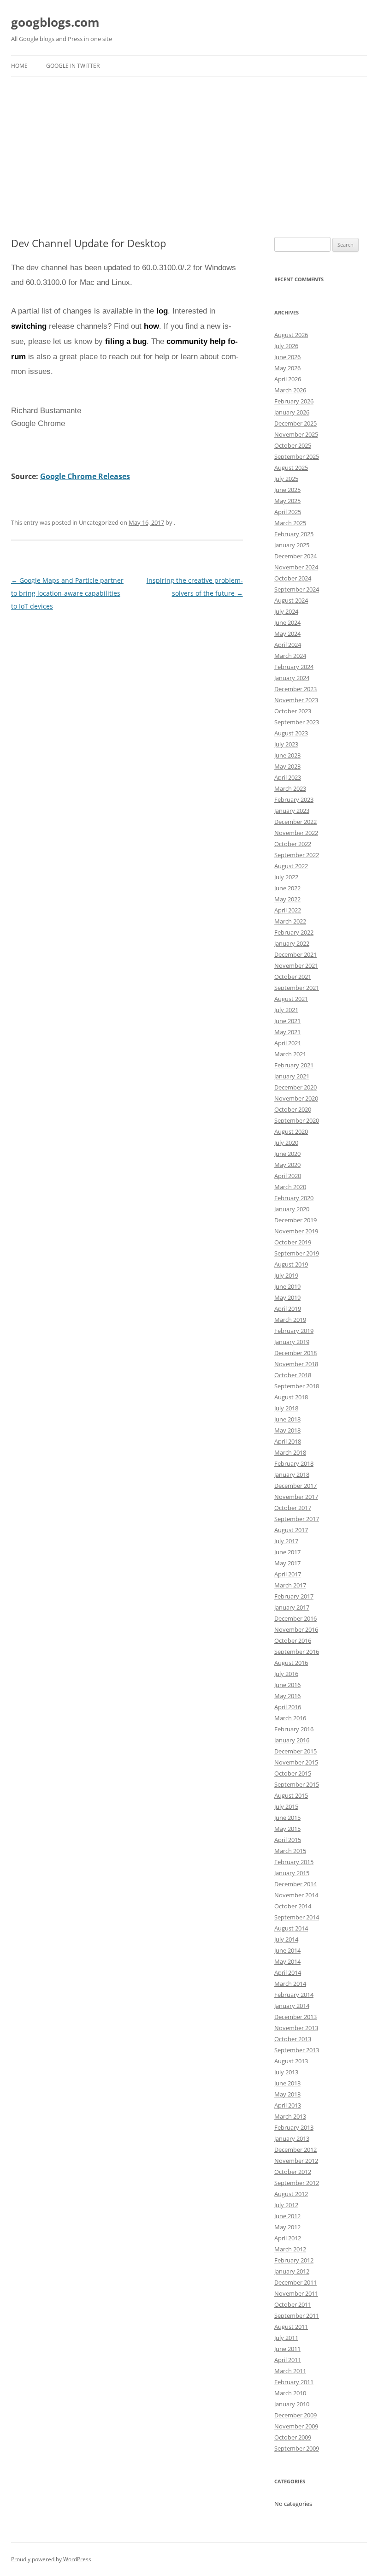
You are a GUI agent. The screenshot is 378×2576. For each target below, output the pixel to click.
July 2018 (286, 1408)
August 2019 (291, 1264)
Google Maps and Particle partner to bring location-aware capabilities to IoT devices (67, 593)
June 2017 (287, 1552)
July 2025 (286, 479)
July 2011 (286, 2338)
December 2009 (295, 2415)
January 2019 (292, 1342)
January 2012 (292, 2271)
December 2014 (295, 1884)
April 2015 (288, 1840)
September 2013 (297, 2050)
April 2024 (288, 645)
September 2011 (297, 2315)
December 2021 (295, 954)
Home (19, 66)
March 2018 (290, 1452)
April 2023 (288, 777)
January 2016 (292, 1740)
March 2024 (290, 656)
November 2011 (296, 2293)
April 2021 (288, 1043)
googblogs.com (55, 22)
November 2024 (296, 567)
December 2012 (295, 2150)
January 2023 (292, 811)
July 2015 (286, 1806)
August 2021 (291, 999)
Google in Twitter (73, 66)
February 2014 (294, 1995)
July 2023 (286, 744)
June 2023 (287, 755)
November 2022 (296, 833)
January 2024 (292, 678)
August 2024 (291, 600)
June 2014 (287, 1950)
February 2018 (294, 1463)
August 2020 (291, 1131)
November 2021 (296, 965)
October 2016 (293, 1640)
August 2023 (291, 733)
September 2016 (297, 1652)
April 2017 (288, 1574)
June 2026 (287, 357)
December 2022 (295, 822)
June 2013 (287, 2083)
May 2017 (287, 1563)
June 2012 (287, 2216)
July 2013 (286, 2072)
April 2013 (288, 2105)
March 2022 (290, 921)
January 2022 (292, 943)
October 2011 (293, 2304)
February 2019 (294, 1331)
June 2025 (287, 490)
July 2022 (286, 877)
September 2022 (297, 855)
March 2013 (290, 2116)
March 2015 (290, 1851)
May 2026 (287, 368)
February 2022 (294, 932)
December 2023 (295, 689)
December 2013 (295, 2017)
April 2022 (288, 910)
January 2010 (292, 2404)
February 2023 (294, 799)
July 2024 (286, 611)
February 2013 (294, 2127)
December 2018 (295, 1353)
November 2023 (296, 700)
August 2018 (291, 1397)
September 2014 (297, 1917)
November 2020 (296, 1098)
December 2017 (295, 1486)
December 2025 (295, 423)
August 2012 (291, 2194)
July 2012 (286, 2205)
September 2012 (297, 2183)
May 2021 (287, 1032)
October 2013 (293, 2039)
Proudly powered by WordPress (51, 2559)
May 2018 (287, 1430)
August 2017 (291, 1530)
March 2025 (290, 523)
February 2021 (294, 1065)
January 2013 (292, 2138)
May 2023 (287, 766)
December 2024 (295, 556)
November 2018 (296, 1364)
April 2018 (288, 1441)
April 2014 (288, 1972)
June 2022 (287, 888)
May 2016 (287, 1696)
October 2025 (293, 445)
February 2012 (294, 2260)
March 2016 (290, 1718)
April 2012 (288, 2238)
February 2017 (294, 1596)
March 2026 (290, 390)
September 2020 (297, 1120)
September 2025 (297, 456)
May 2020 (287, 1165)
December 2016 (295, 1618)
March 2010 (290, 2393)
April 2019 (288, 1309)
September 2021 (297, 988)
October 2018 (293, 1375)
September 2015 (297, 1784)
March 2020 (290, 1187)
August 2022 (291, 866)
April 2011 (288, 2360)
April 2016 (288, 1707)
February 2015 (294, 1862)
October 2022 (293, 844)
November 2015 (296, 1762)
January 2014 (292, 2006)
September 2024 (297, 589)
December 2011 (295, 2282)
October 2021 (293, 977)
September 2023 (297, 722)
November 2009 (296, 2426)
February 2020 (294, 1198)
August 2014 (291, 1928)
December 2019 (295, 1220)
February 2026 (294, 401)
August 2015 (291, 1795)
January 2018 (292, 1475)
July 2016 (286, 1674)
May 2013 (287, 2094)
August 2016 (291, 1663)
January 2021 (292, 1076)
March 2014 (290, 1984)
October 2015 (293, 1773)
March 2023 (290, 788)
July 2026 (286, 346)
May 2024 (287, 634)
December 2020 (295, 1087)
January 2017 (292, 1607)
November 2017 (296, 1497)
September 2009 (297, 2448)
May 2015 (287, 1829)
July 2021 (286, 1010)
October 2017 (293, 1508)
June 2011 (287, 2349)
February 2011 (294, 2382)
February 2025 (294, 534)
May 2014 (287, 1961)
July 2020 (286, 1143)
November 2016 (296, 1629)
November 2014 (296, 1895)
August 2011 (291, 2327)
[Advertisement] (189, 157)
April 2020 (288, 1176)
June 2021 (287, 1021)
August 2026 (291, 335)
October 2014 (293, 1906)
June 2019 (287, 1286)
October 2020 (293, 1109)
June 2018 (287, 1419)
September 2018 (297, 1386)
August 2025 (291, 468)
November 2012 (296, 2161)
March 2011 (290, 2371)
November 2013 (296, 2028)
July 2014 (286, 1939)
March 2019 (290, 1320)
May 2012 (287, 2227)
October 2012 (293, 2172)
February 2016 (294, 1729)
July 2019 (286, 1275)
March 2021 (290, 1054)
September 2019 (297, 1253)
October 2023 (293, 711)
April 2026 (288, 379)
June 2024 (287, 622)
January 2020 (292, 1209)
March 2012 (290, 2249)
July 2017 (286, 1541)
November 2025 (296, 434)
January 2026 (292, 412)
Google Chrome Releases (85, 476)
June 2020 (287, 1154)
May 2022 (287, 899)
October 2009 (293, 2437)
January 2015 (292, 1873)
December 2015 (295, 1751)
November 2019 (296, 1231)
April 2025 (288, 512)
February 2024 (294, 667)
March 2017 (290, 1585)
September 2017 (297, 1519)
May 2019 (287, 1297)
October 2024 (293, 578)
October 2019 (293, 1242)
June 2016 (287, 1685)
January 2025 (292, 545)
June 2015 (287, 1818)
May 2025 (287, 501)
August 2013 (291, 2061)
